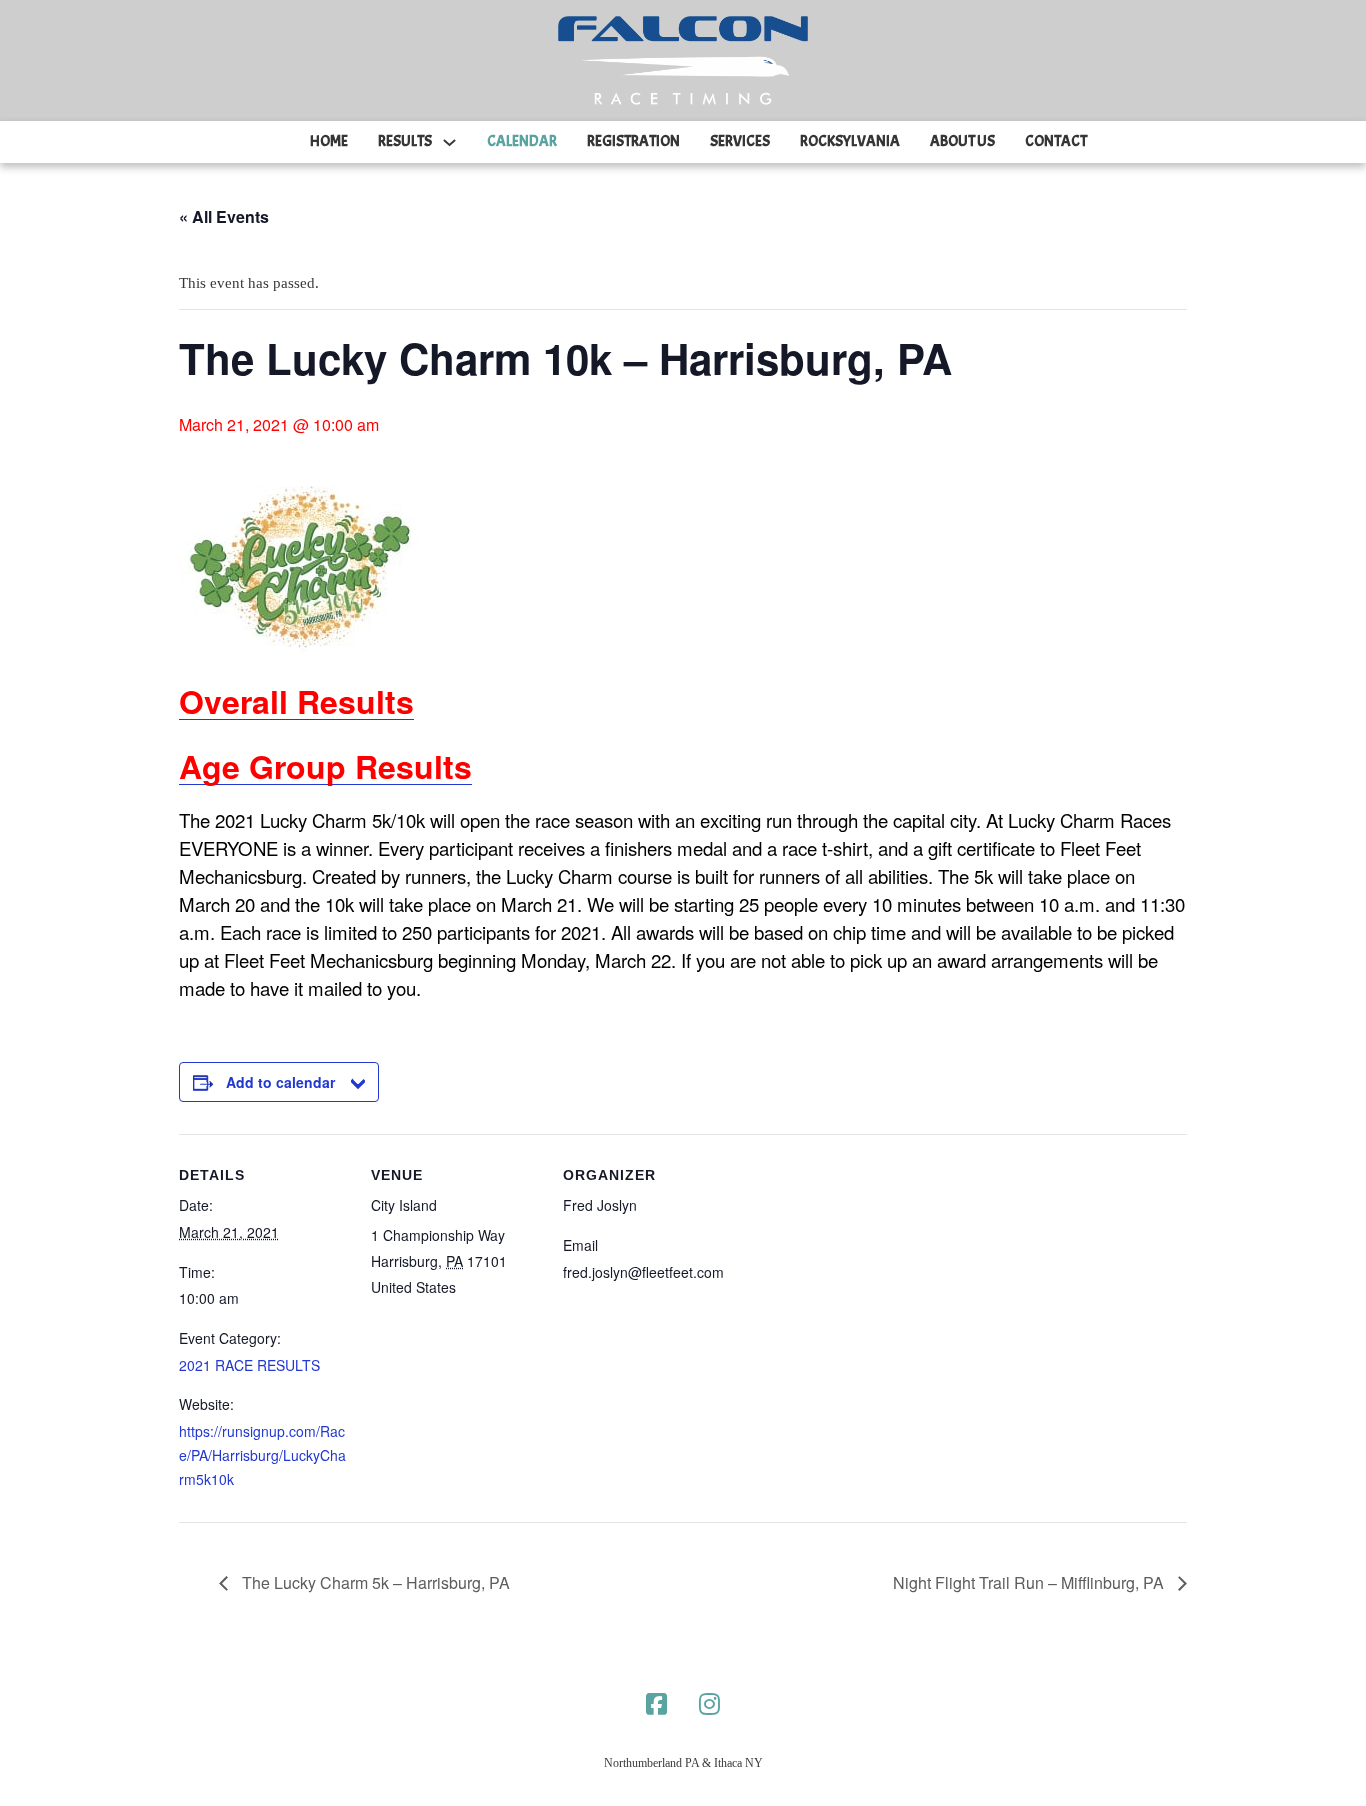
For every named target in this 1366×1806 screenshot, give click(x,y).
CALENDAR (522, 141)
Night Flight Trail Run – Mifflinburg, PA (1030, 1582)
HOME (329, 141)
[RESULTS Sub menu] (449, 142)
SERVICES (740, 141)
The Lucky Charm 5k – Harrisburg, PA (374, 1582)
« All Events (224, 216)
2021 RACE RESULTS (249, 1365)
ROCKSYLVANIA (850, 141)
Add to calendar (280, 1082)
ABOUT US (962, 141)
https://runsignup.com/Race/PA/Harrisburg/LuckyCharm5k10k (262, 1455)
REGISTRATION (633, 141)
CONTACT (1056, 141)
